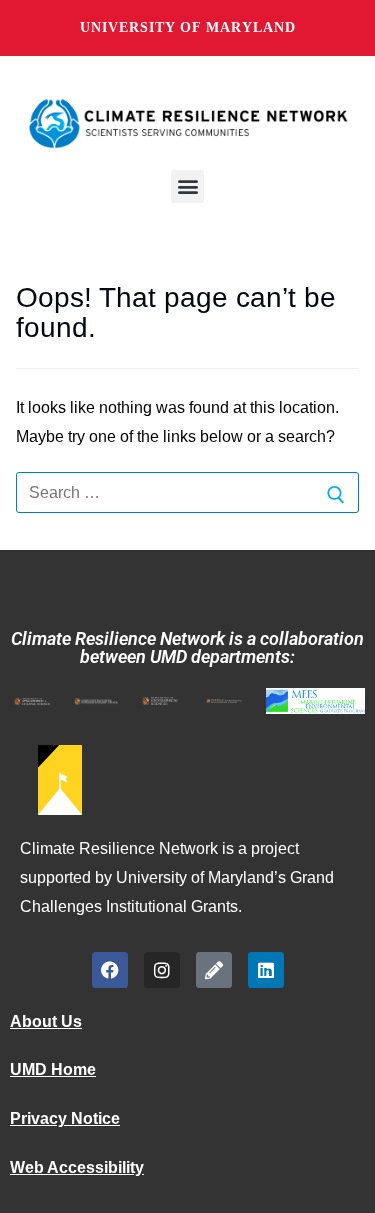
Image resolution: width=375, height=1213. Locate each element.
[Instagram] (162, 970)
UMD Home (53, 1069)
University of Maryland (188, 27)
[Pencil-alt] (214, 970)
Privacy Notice (65, 1118)
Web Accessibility (77, 1167)
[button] (187, 186)
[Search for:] (187, 493)
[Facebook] (110, 970)
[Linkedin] (266, 970)
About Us (46, 1021)
